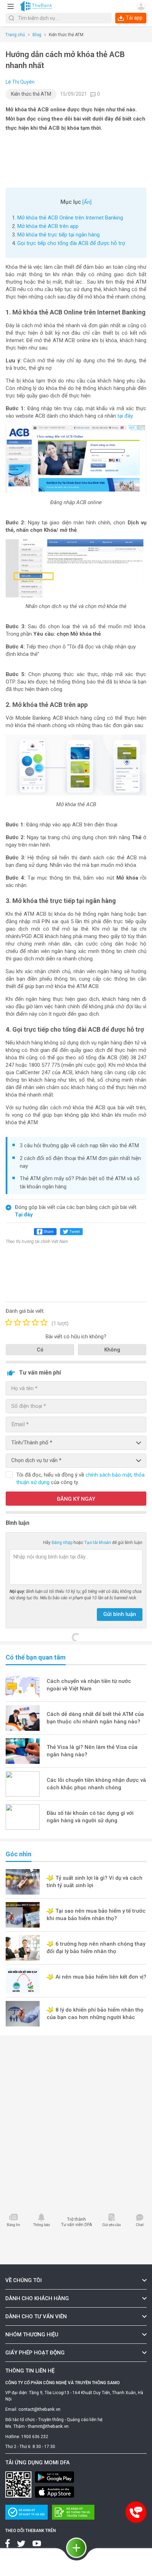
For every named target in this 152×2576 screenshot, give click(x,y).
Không (112, 1350)
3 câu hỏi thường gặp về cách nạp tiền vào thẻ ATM (79, 1145)
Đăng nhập (63, 1543)
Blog (37, 35)
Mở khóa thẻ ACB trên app (48, 226)
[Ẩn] (87, 202)
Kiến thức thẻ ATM (31, 94)
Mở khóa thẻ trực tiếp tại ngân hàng (59, 235)
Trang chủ (15, 35)
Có (40, 1350)
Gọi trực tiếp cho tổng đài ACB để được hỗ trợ (72, 243)
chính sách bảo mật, (110, 1475)
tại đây (125, 416)
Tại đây (24, 1215)
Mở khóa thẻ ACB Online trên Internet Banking (70, 218)
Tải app (134, 18)
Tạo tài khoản (98, 1543)
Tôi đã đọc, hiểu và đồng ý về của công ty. (80, 1479)
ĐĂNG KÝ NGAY (76, 1499)
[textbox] (59, 18)
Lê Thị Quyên (20, 82)
